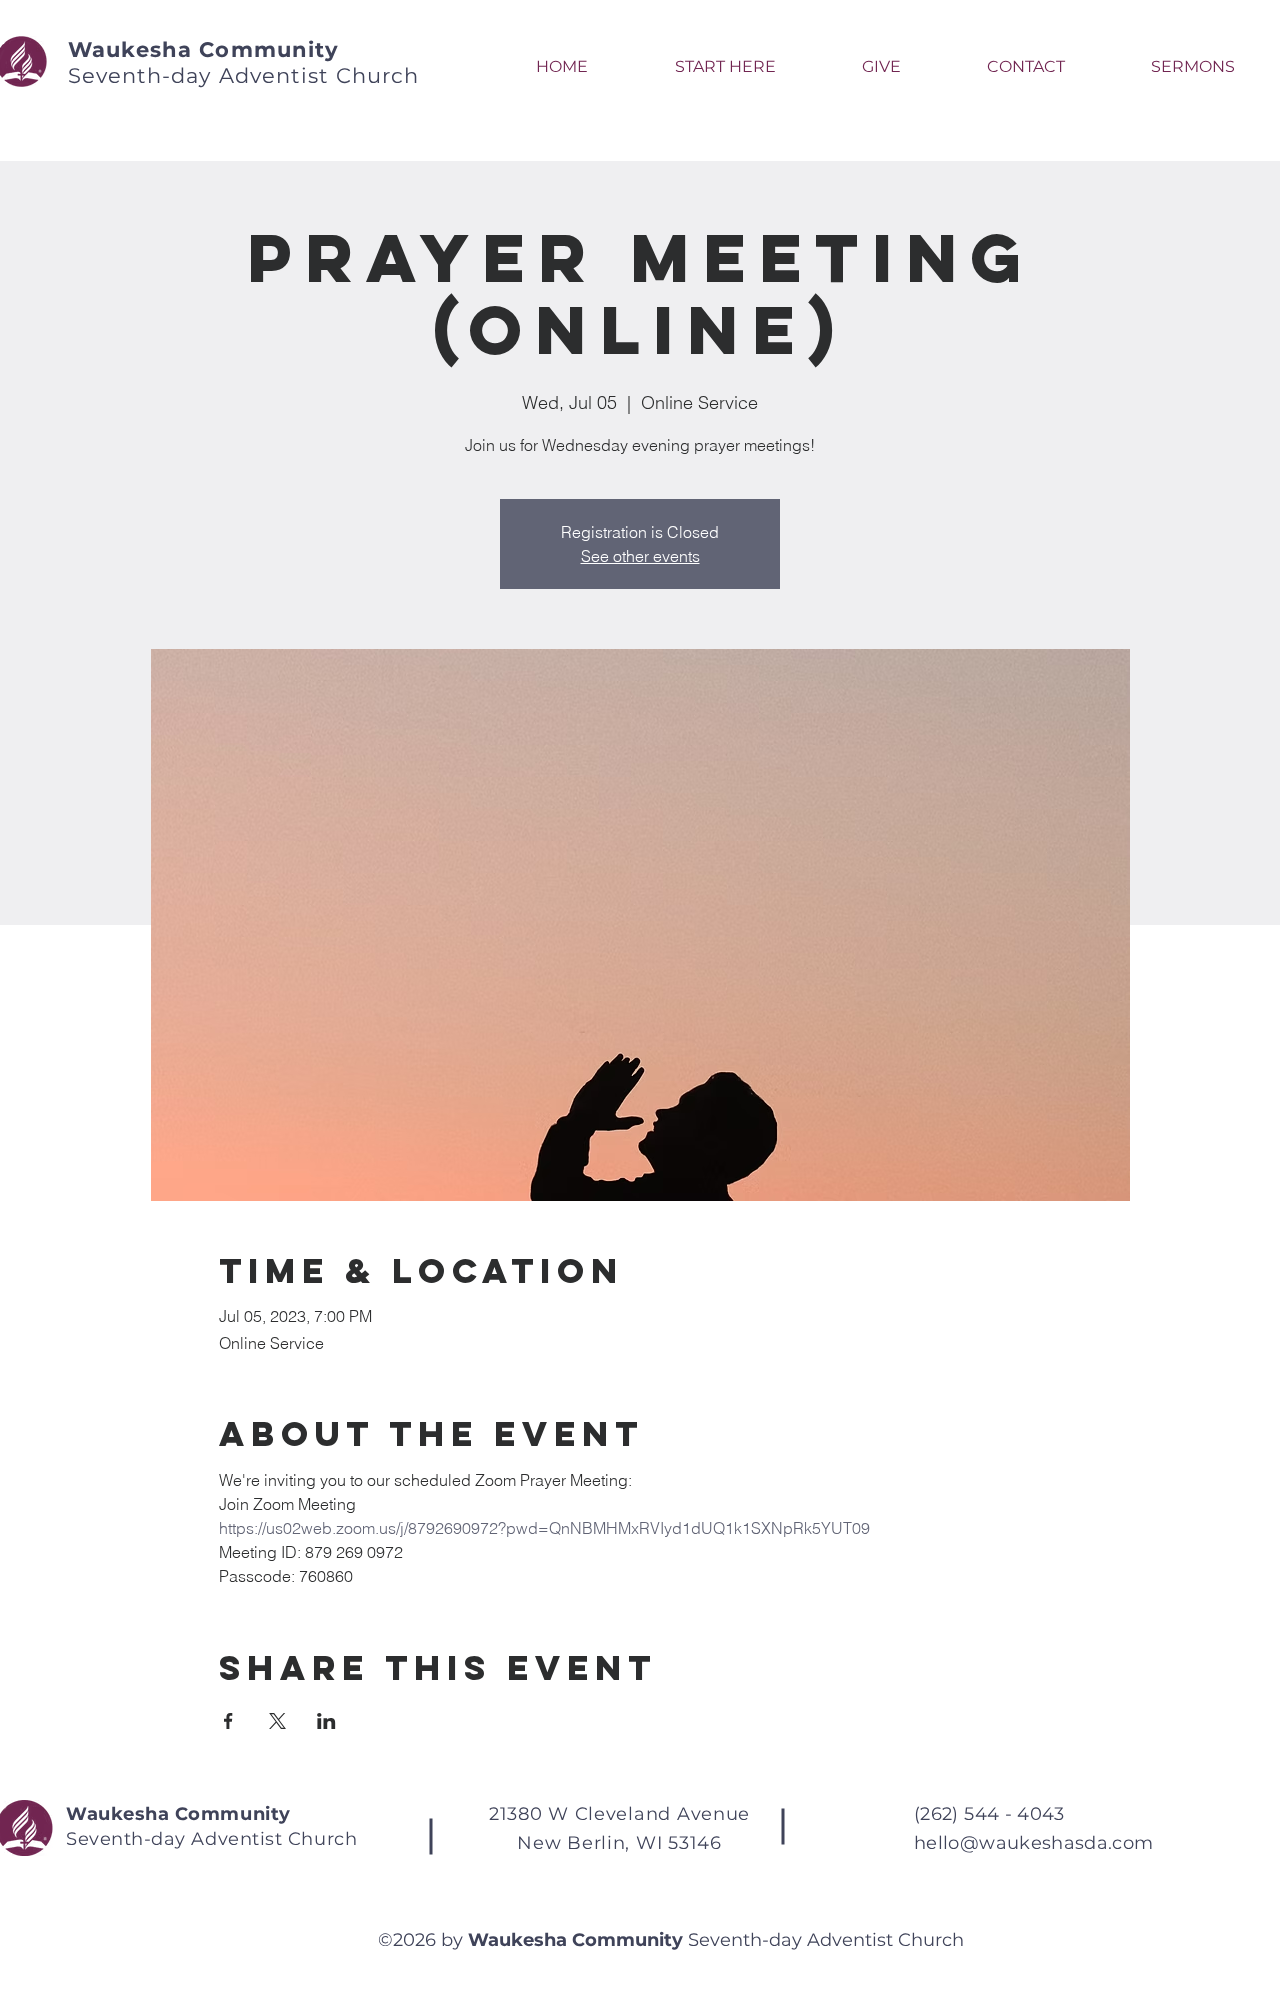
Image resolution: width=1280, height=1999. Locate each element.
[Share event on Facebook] (228, 1721)
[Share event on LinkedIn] (326, 1721)
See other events (640, 556)
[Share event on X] (277, 1721)
